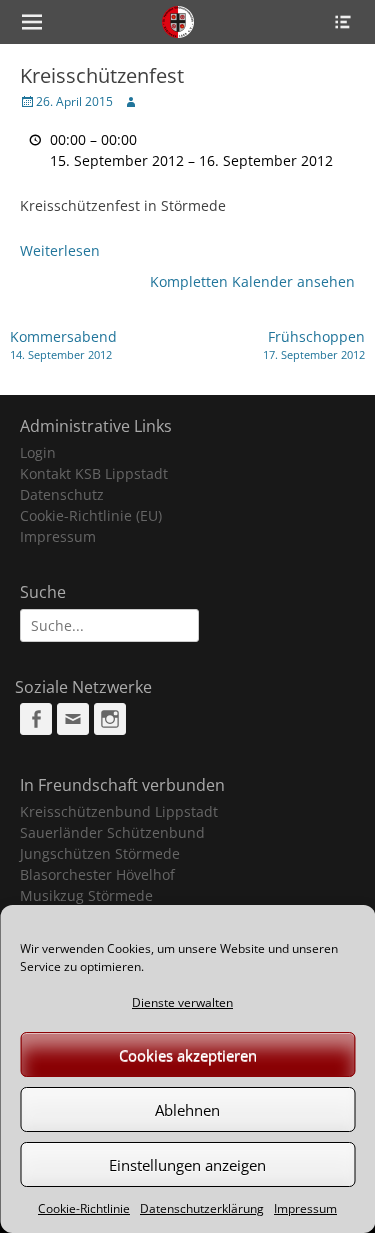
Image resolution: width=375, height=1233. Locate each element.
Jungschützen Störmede (100, 853)
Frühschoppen (314, 344)
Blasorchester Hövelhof (97, 874)
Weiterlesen (60, 250)
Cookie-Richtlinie (84, 1208)
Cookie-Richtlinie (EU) (91, 515)
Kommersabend (63, 344)
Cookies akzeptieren (188, 1055)
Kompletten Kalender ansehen (252, 281)
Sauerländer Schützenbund (112, 832)
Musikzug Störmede (86, 895)
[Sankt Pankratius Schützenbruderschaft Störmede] (178, 22)
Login (38, 452)
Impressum (305, 1208)
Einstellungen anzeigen (187, 1165)
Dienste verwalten (182, 1002)
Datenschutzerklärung (202, 1208)
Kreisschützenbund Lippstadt (119, 811)
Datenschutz (62, 494)
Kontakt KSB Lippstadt (94, 473)
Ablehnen (187, 1110)
